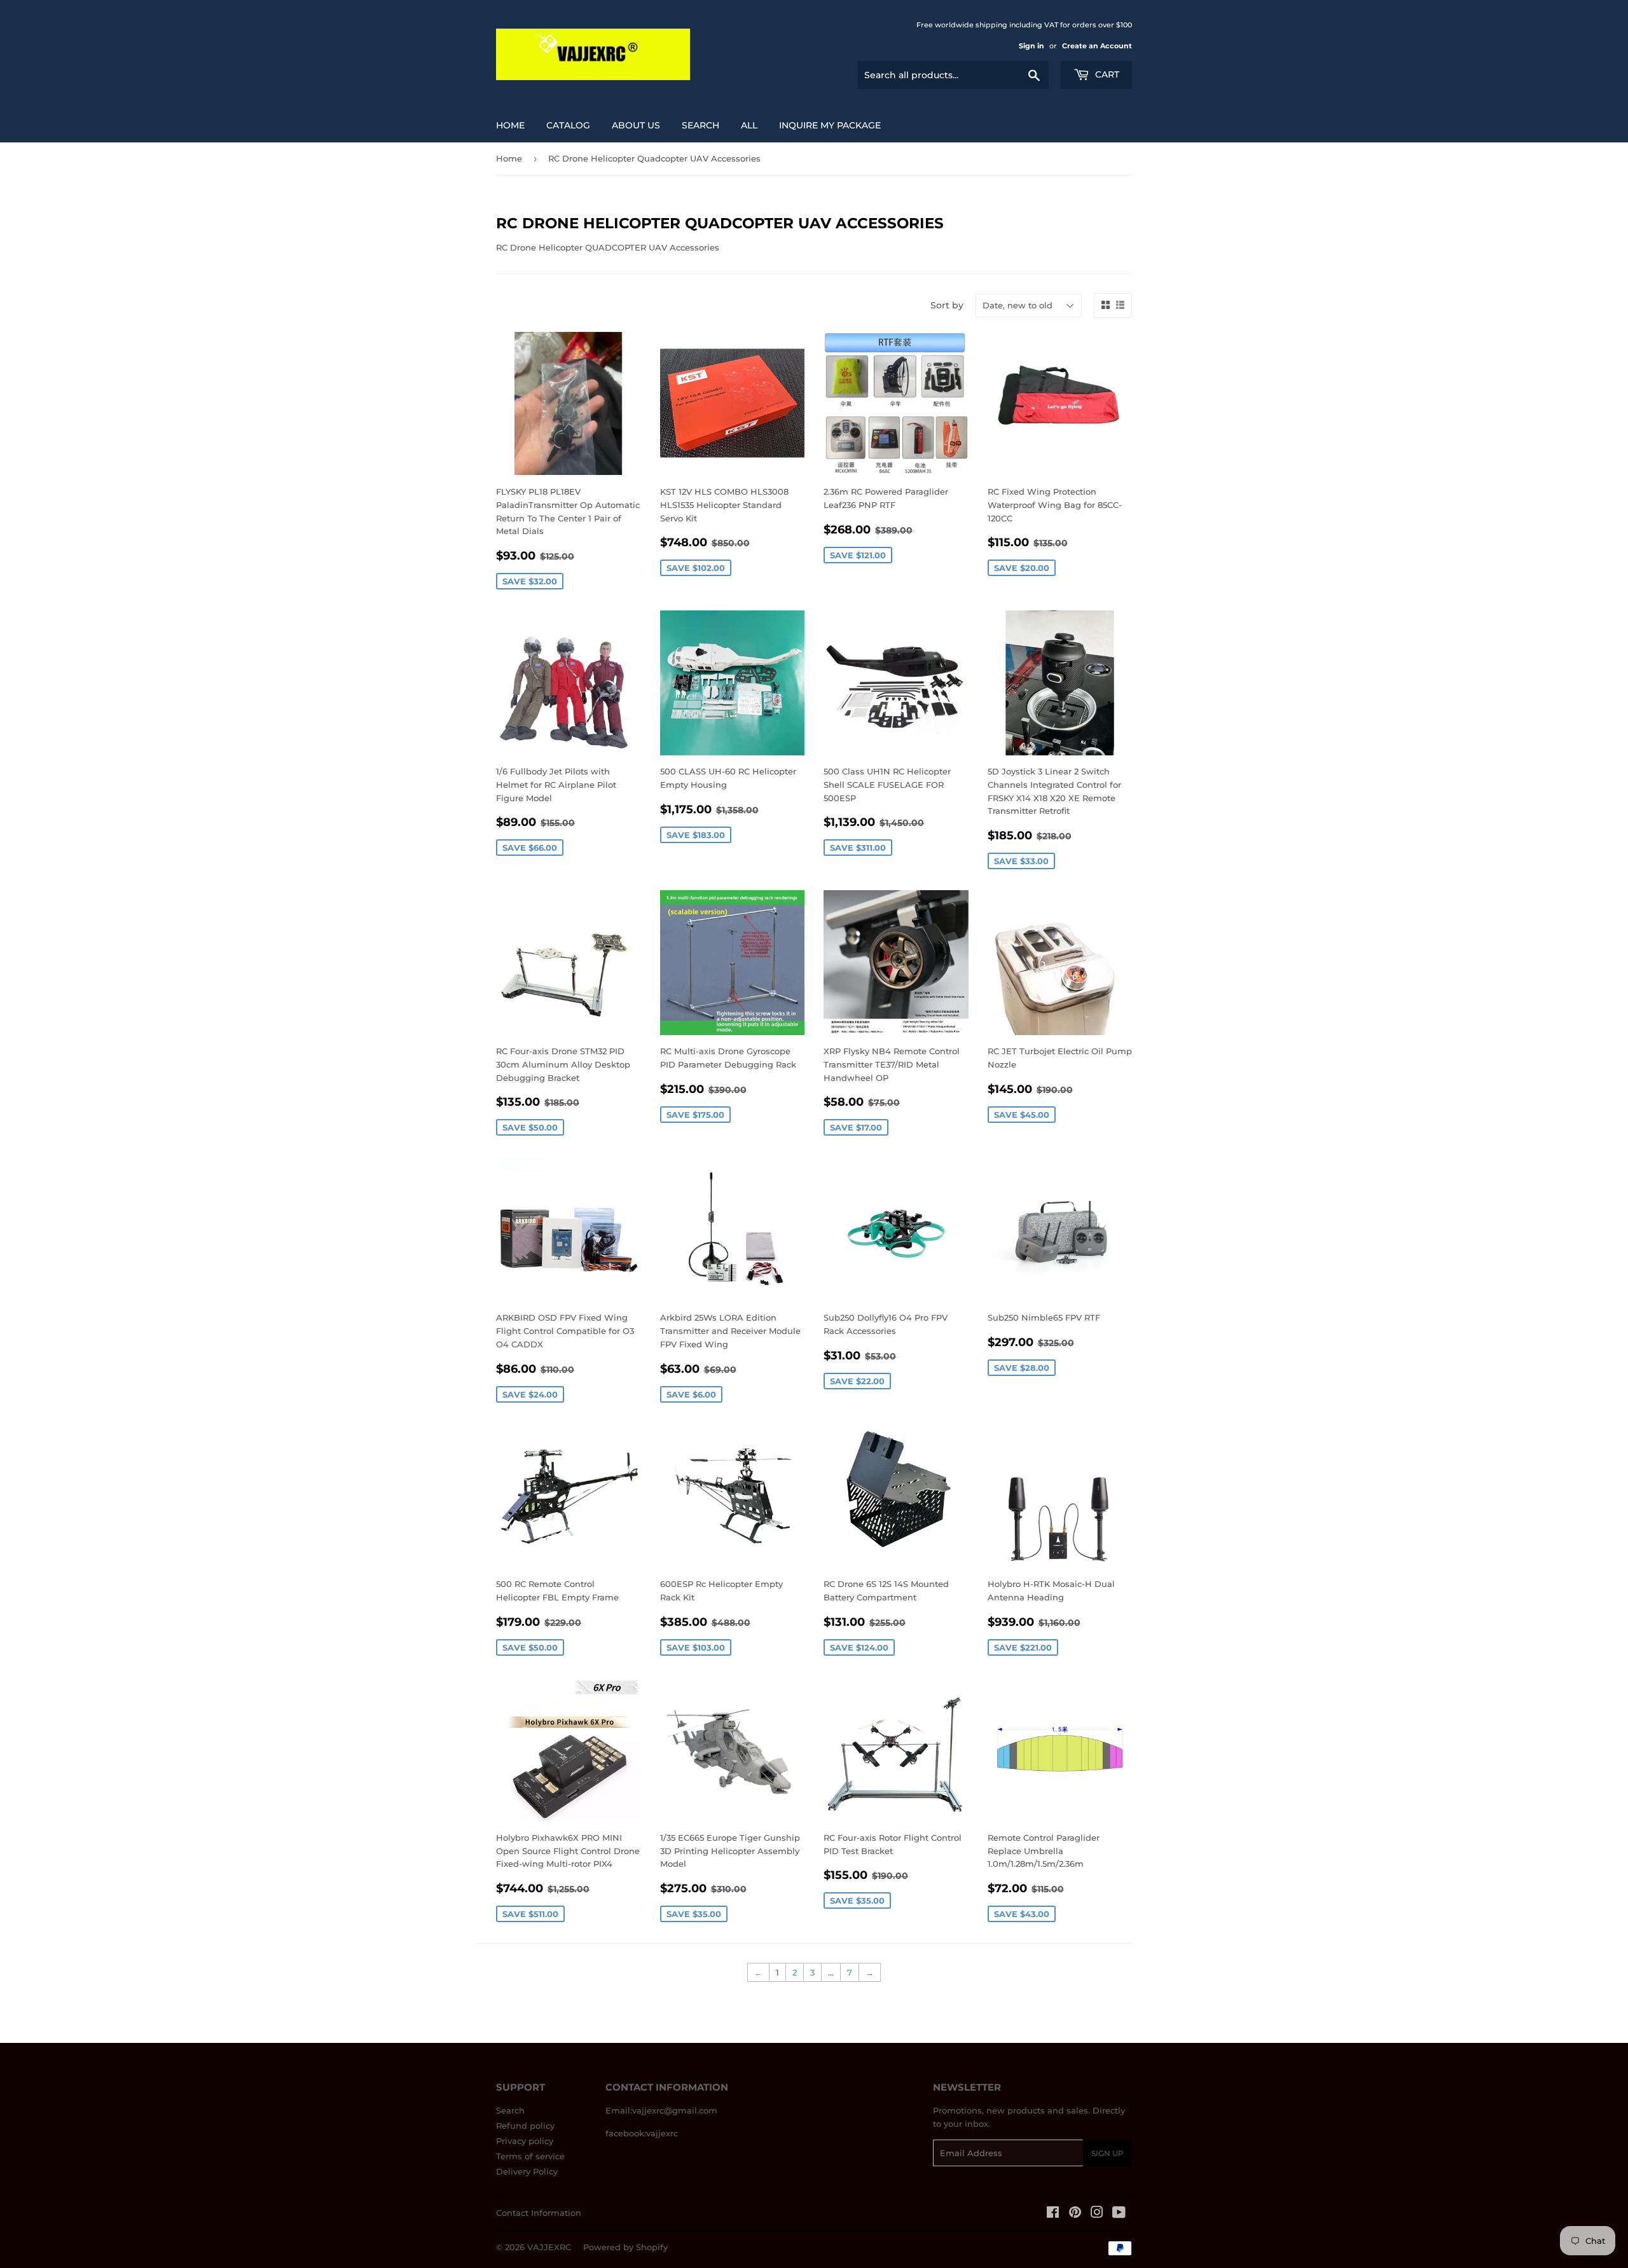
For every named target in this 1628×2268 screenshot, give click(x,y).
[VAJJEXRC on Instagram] (1097, 2214)
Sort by (947, 305)
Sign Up (1107, 2153)
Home (510, 125)
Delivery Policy (527, 2171)
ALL (749, 125)
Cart (1106, 74)
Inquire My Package (830, 125)
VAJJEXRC (549, 2247)
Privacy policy (525, 2141)
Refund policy (525, 2126)
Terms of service (530, 2156)
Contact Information (539, 2213)
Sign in (1031, 46)
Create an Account (1097, 46)
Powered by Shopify (625, 2247)
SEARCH (700, 125)
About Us (636, 125)
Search (510, 2110)
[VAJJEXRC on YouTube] (1119, 2214)
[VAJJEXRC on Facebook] (1053, 2214)
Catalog (568, 125)
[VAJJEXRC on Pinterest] (1075, 2214)
